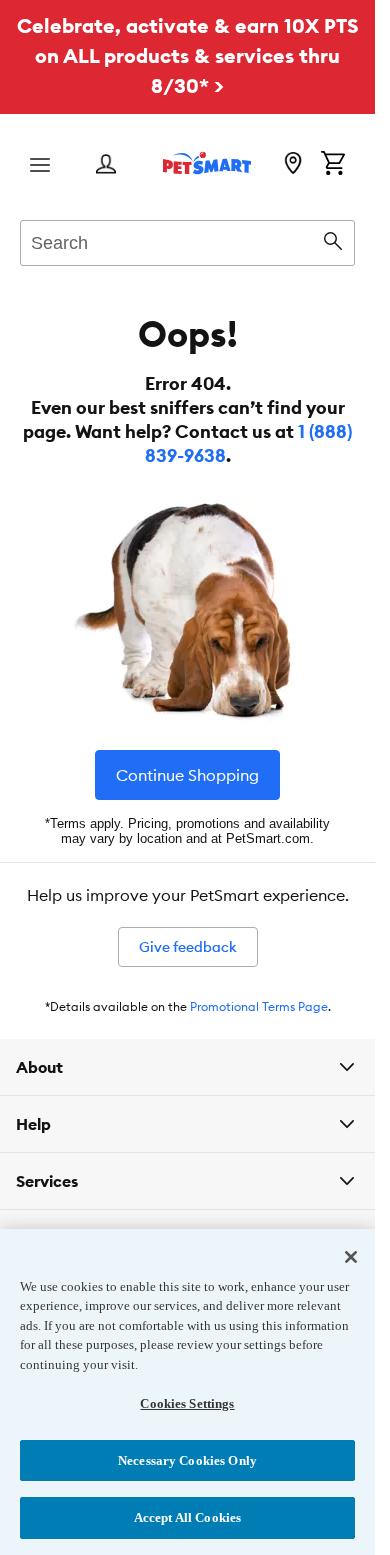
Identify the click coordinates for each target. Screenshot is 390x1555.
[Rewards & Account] (106, 165)
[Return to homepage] (207, 163)
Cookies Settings (187, 1403)
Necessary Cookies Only (187, 1460)
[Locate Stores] (293, 165)
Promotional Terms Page (259, 1006)
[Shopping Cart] (333, 165)
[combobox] (187, 240)
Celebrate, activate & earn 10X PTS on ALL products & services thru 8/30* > (188, 55)
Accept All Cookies (187, 1517)
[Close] (351, 1257)
